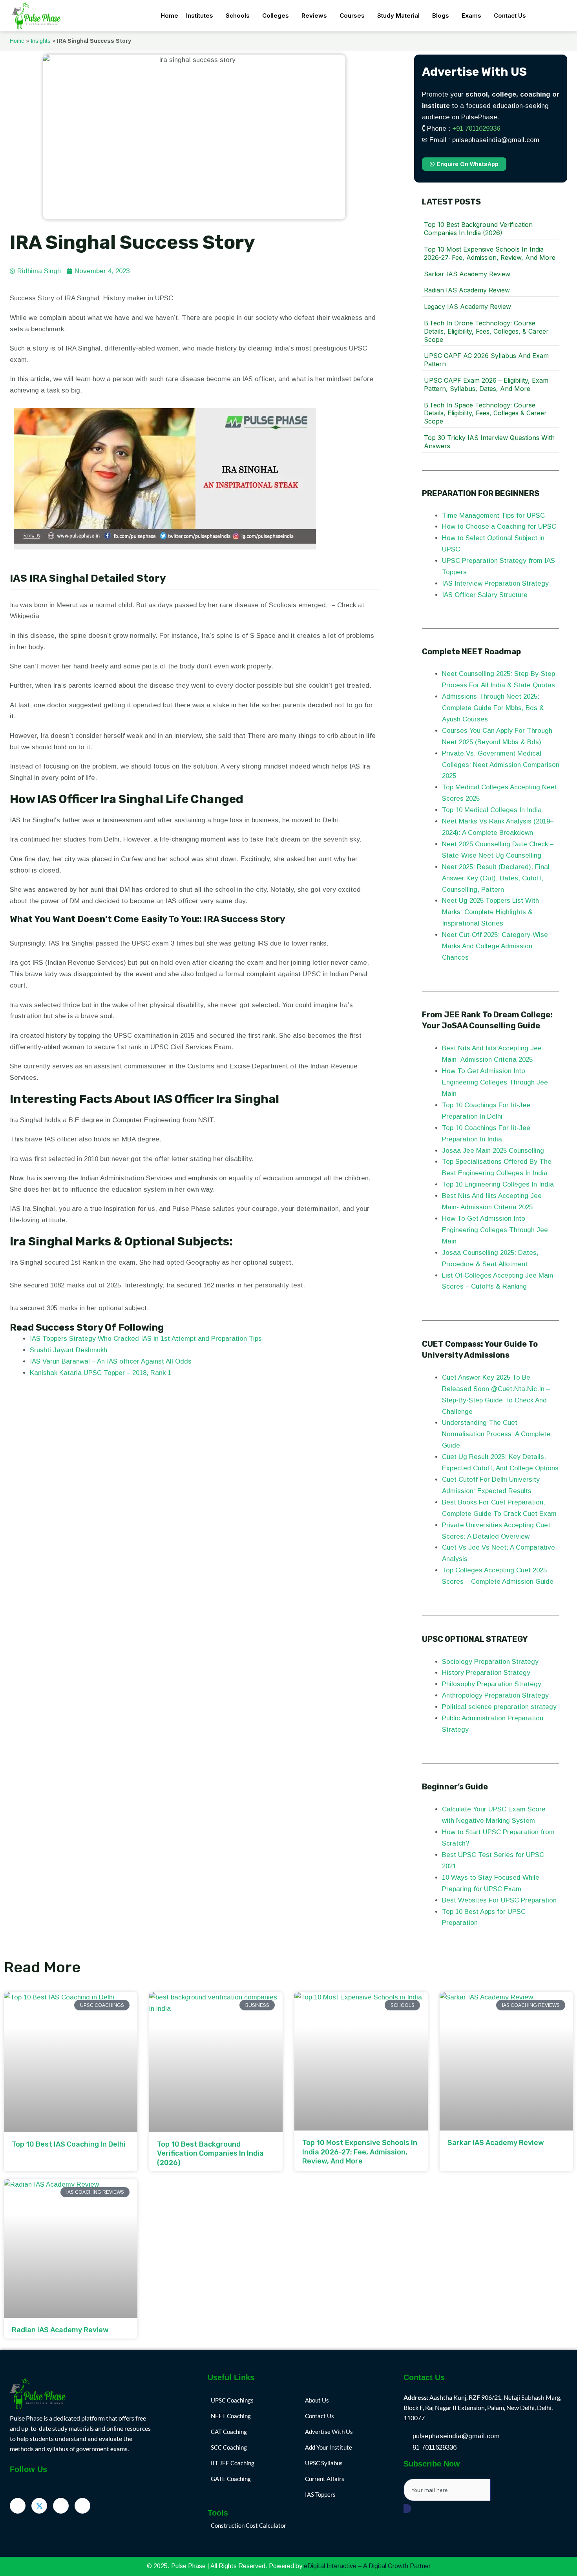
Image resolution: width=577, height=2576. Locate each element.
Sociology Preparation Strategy (490, 1662)
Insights (41, 41)
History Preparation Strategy (487, 1673)
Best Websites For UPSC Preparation (499, 1900)
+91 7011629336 (476, 129)
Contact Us (510, 16)
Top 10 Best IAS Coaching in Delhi (69, 2144)
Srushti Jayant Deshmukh (68, 1350)
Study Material (398, 16)
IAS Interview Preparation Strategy (495, 583)
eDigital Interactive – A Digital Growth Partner (367, 2566)
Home (169, 16)
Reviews (314, 16)
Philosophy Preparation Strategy (493, 1684)
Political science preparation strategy (499, 1707)
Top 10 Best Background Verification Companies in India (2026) (478, 229)
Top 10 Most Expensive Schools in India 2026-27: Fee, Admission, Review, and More (490, 253)
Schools (238, 16)
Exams (471, 16)
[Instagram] (82, 2506)
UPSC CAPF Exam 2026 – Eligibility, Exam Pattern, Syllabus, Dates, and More (486, 384)
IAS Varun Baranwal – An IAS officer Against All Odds (111, 1361)
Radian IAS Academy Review (467, 290)
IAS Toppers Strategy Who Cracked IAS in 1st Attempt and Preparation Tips (146, 1339)
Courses (352, 16)
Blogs (441, 16)
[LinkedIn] (61, 2506)
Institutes (200, 16)
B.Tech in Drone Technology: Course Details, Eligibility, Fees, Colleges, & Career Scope (486, 331)
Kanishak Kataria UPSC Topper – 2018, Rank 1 (100, 1373)
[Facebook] (18, 2506)
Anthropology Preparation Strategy (495, 1695)
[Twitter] (39, 2506)
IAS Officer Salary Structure (485, 595)
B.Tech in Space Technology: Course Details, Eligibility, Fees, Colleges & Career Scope (485, 413)
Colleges (276, 16)
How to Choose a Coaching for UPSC (499, 527)
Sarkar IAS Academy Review (467, 274)
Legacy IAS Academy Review (467, 307)
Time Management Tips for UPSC (494, 516)
